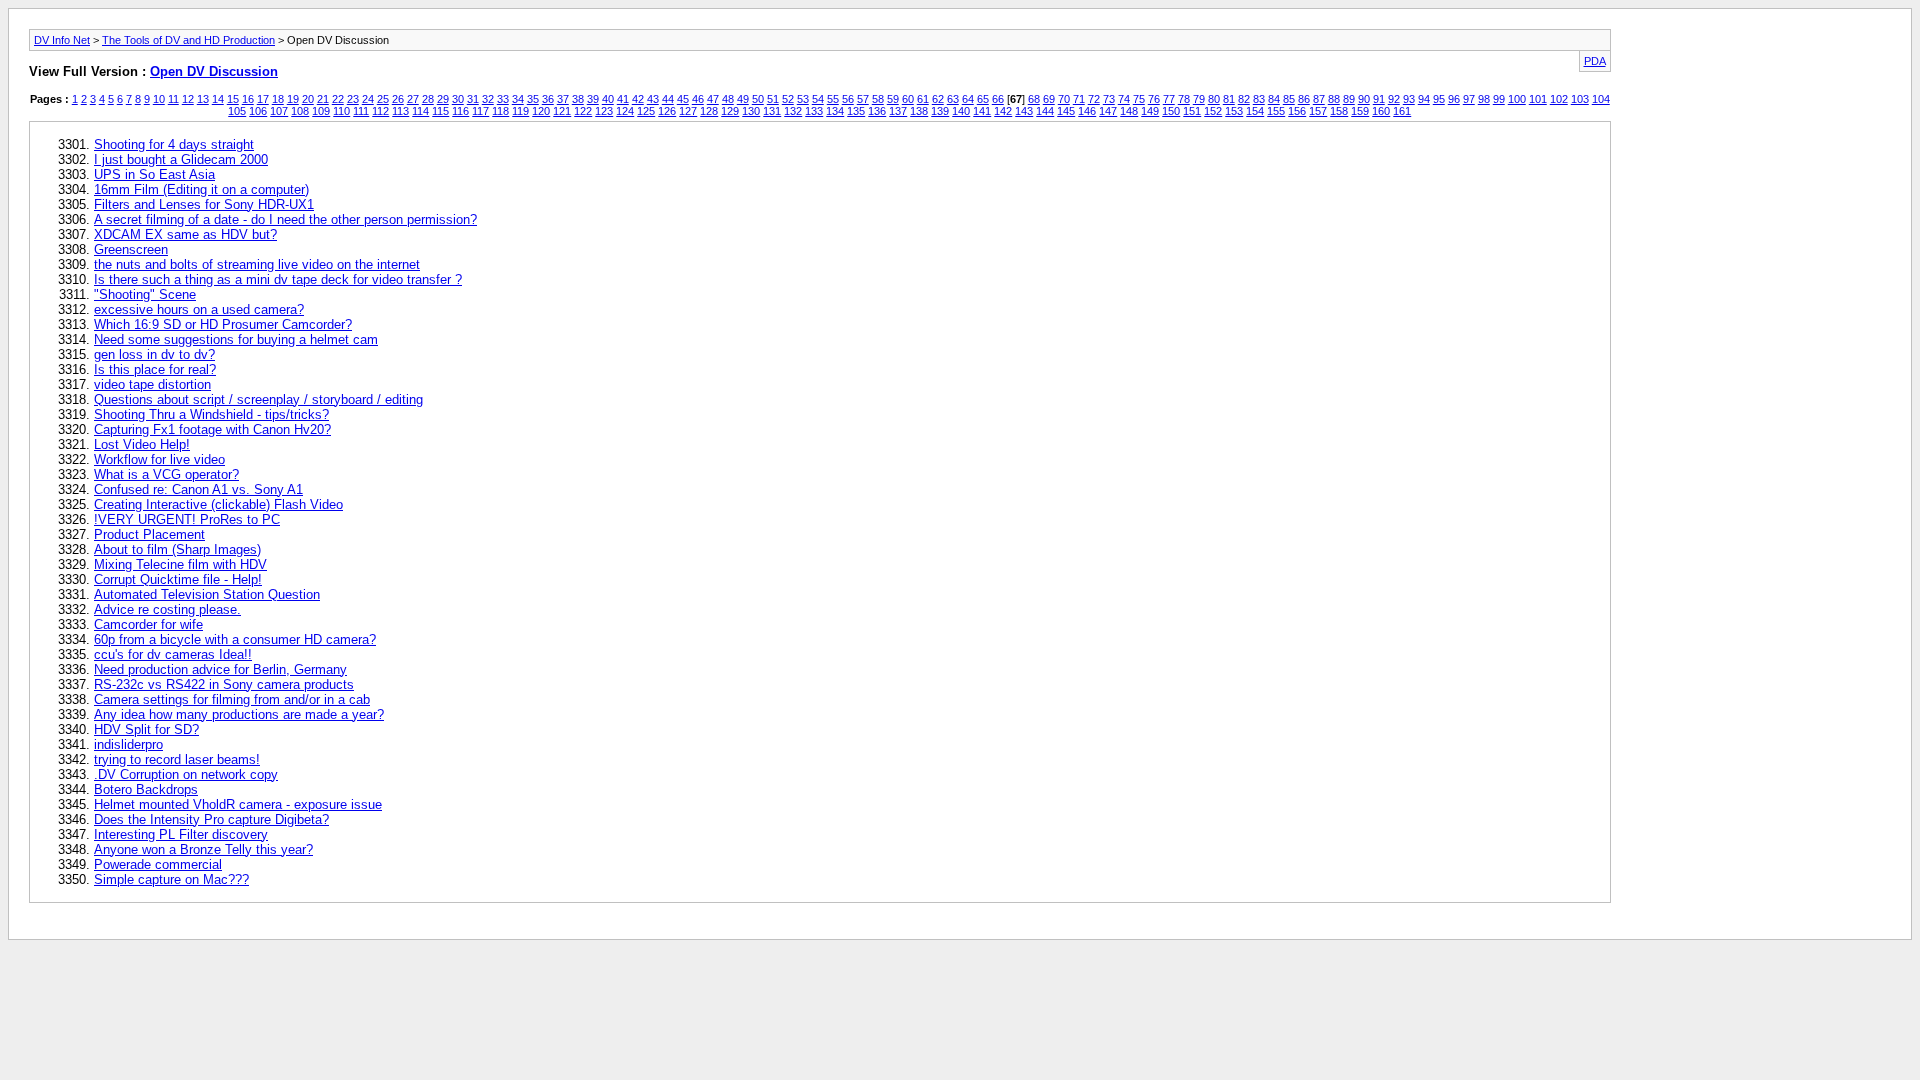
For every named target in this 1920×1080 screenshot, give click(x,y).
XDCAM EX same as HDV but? (185, 234)
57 (863, 99)
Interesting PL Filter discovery (181, 834)
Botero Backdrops (146, 789)
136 (877, 111)
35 (533, 99)
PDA (1595, 61)
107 (279, 111)
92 (1394, 99)
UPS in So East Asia (154, 174)
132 (793, 111)
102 (1559, 99)
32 (488, 99)
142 (1003, 111)
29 (443, 99)
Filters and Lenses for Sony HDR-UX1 (204, 204)
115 (440, 111)
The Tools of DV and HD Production (188, 40)
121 (562, 111)
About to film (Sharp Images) (177, 549)
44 (668, 99)
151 (1192, 111)
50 (758, 99)
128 (709, 111)
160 (1381, 111)
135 (856, 111)
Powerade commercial (158, 864)
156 (1297, 111)
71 (1079, 99)
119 (520, 111)
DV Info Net (62, 40)
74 (1124, 99)
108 (300, 111)
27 (413, 99)
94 (1424, 99)
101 (1538, 99)
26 (398, 99)
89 (1349, 99)
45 (683, 99)
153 (1234, 111)
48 (728, 99)
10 (159, 99)
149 (1150, 111)
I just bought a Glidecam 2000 (181, 159)
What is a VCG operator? (166, 474)
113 (400, 111)
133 (814, 111)
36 (548, 99)
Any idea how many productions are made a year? (239, 714)
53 (803, 99)
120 (541, 111)
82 (1244, 99)
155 (1276, 111)
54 (818, 99)
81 (1229, 99)
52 (788, 99)
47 (713, 99)
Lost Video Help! (142, 444)
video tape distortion (152, 384)
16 (248, 99)
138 (919, 111)
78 (1184, 99)
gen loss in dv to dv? (154, 354)
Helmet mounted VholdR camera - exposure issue (238, 804)
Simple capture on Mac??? (171, 879)
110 (341, 111)
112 (380, 111)
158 (1339, 111)
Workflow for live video (159, 459)
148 (1129, 111)
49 (743, 99)
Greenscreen (131, 249)
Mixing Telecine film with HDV (180, 564)
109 (321, 111)
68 (1034, 99)
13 (203, 99)
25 (383, 99)
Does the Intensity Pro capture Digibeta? (211, 819)
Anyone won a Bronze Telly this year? (203, 849)
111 (361, 111)
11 (173, 99)
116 (460, 111)
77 (1169, 99)
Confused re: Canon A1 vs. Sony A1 (198, 489)
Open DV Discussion (214, 71)
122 (583, 111)
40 (608, 99)
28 (428, 99)
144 (1045, 111)
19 (293, 99)
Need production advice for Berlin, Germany (220, 669)
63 (953, 99)
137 (898, 111)
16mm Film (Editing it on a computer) (201, 189)
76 (1154, 99)
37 (563, 99)
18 (278, 99)
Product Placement (149, 534)
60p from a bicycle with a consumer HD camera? (235, 639)
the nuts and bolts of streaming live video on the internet (257, 264)
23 (353, 99)
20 (308, 99)
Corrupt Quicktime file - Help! (178, 579)
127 (688, 111)
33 (503, 99)
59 (893, 99)
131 (772, 111)
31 (473, 99)
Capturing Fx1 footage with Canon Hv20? (212, 429)
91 (1379, 99)
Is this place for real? (155, 369)
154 (1255, 111)
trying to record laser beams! (177, 759)
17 (263, 99)
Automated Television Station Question (207, 594)
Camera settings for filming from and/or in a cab (232, 699)
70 (1064, 99)
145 (1066, 111)
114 (420, 111)
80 (1214, 99)
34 (518, 99)
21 (323, 99)
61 (923, 99)
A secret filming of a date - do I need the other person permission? (285, 219)
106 (258, 111)
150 (1171, 111)
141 (982, 111)
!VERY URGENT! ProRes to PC (187, 519)
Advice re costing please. (167, 609)
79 (1199, 99)
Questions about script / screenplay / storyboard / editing (258, 399)
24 (368, 99)
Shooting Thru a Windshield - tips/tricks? (211, 414)
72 (1094, 99)
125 (646, 111)
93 (1409, 99)
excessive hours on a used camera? (199, 309)
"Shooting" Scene (145, 294)
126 (667, 111)
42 (638, 99)
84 (1274, 99)
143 (1024, 111)
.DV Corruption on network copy (186, 774)
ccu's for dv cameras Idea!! (173, 654)
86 (1304, 99)
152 (1213, 111)
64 (968, 99)
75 (1139, 99)
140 (961, 111)
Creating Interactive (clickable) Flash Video (218, 504)
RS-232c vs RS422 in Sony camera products (224, 684)
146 (1087, 111)
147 (1108, 111)
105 (237, 111)
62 (938, 99)
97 (1469, 99)
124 (625, 111)
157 (1318, 111)
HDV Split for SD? (146, 729)
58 (878, 99)
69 (1049, 99)
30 (458, 99)
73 (1109, 99)
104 (1601, 99)
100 (1517, 99)
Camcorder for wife (148, 624)
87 (1319, 99)
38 (578, 99)
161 (1402, 111)
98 (1484, 99)
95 (1439, 99)
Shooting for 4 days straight (174, 144)
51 (773, 99)
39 (593, 99)
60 (908, 99)
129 (730, 111)
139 (940, 111)
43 (653, 99)
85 (1289, 99)
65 (983, 99)
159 (1360, 111)
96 (1454, 99)
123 (604, 111)
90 (1364, 99)
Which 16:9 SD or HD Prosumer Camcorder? (223, 324)
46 (698, 99)
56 (848, 99)
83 (1259, 99)
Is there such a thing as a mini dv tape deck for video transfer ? (278, 279)
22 (338, 99)
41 (623, 99)
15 (233, 99)
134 (835, 111)
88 (1334, 99)
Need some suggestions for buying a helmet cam (236, 339)
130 (751, 111)
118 (500, 111)
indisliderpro (128, 744)
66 (998, 99)
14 (218, 99)
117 (480, 111)
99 (1499, 99)
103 (1580, 99)
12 (188, 99)
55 (833, 99)
